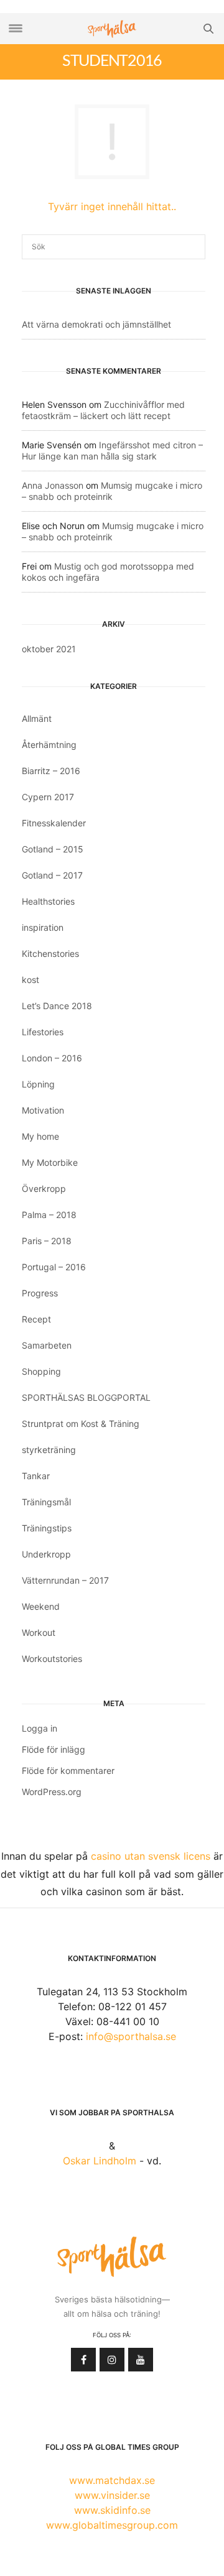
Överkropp (44, 1189)
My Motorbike (50, 1162)
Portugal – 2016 (54, 1267)
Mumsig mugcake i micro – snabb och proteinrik (112, 491)
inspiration (43, 927)
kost (30, 980)
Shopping (41, 1371)
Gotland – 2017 (52, 875)
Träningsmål (46, 1502)
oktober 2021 (49, 649)
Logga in (40, 1728)
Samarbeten (47, 1345)
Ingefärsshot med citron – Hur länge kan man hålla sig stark (112, 450)
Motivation (43, 1110)
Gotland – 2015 (53, 849)
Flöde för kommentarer (68, 1770)
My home (40, 1136)
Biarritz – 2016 (51, 771)
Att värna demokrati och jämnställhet (96, 324)
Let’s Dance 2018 (57, 1006)
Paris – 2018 (47, 1241)
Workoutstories (52, 1659)
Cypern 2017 (48, 797)
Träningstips (47, 1528)
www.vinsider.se (112, 2495)
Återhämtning (49, 745)
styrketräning (49, 1450)
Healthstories (48, 901)
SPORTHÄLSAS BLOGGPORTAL (86, 1397)
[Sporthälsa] (112, 29)
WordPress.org (52, 1792)
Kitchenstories (50, 953)
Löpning (38, 1084)
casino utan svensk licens (151, 1856)
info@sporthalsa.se (131, 2036)
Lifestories (43, 1032)
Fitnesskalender (54, 823)
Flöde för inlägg (54, 1749)
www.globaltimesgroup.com (112, 2525)
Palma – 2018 (49, 1215)
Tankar (36, 1476)
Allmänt (37, 718)
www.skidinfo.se (112, 2510)
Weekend (41, 1606)
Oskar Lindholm (100, 2161)
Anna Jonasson (53, 485)
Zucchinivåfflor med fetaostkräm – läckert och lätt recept (103, 410)
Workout (39, 1632)
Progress (40, 1293)
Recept (36, 1319)
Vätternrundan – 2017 (65, 1580)
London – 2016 (52, 1058)
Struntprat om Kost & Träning (81, 1424)
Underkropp (46, 1554)
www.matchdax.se (112, 2480)
